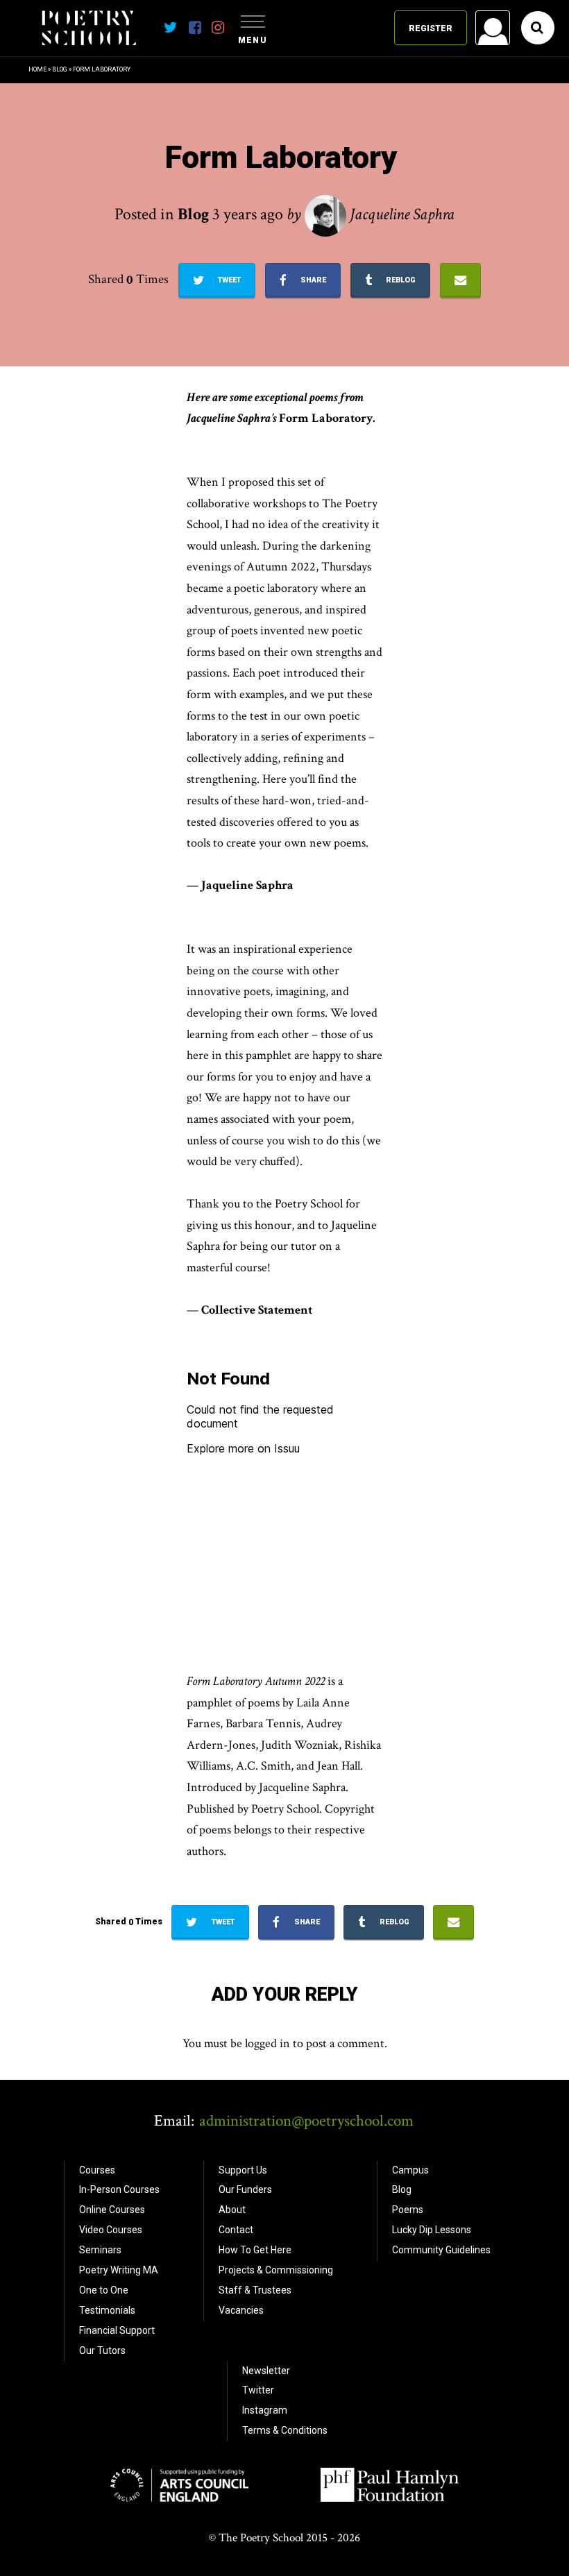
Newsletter (266, 2371)
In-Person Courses (119, 2189)
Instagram (265, 2410)
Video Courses (111, 2230)
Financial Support (117, 2330)
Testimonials (107, 2310)
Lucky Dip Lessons (432, 2230)
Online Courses (112, 2210)
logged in (267, 2043)
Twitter (258, 2390)
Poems (408, 2210)
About (232, 2210)
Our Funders (245, 2189)
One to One (104, 2290)
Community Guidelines (441, 2250)
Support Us (243, 2170)
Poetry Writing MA (119, 2270)
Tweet (228, 280)
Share (312, 280)
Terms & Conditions (285, 2430)
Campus (410, 2170)
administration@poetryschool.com (306, 2121)
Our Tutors (102, 2350)
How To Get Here (255, 2250)
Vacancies (241, 2310)
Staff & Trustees (255, 2290)
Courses (97, 2170)
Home (37, 69)
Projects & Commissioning (276, 2270)
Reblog (400, 280)
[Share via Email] (460, 280)
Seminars (100, 2250)
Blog (60, 69)
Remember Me (381, 205)
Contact (236, 2230)
